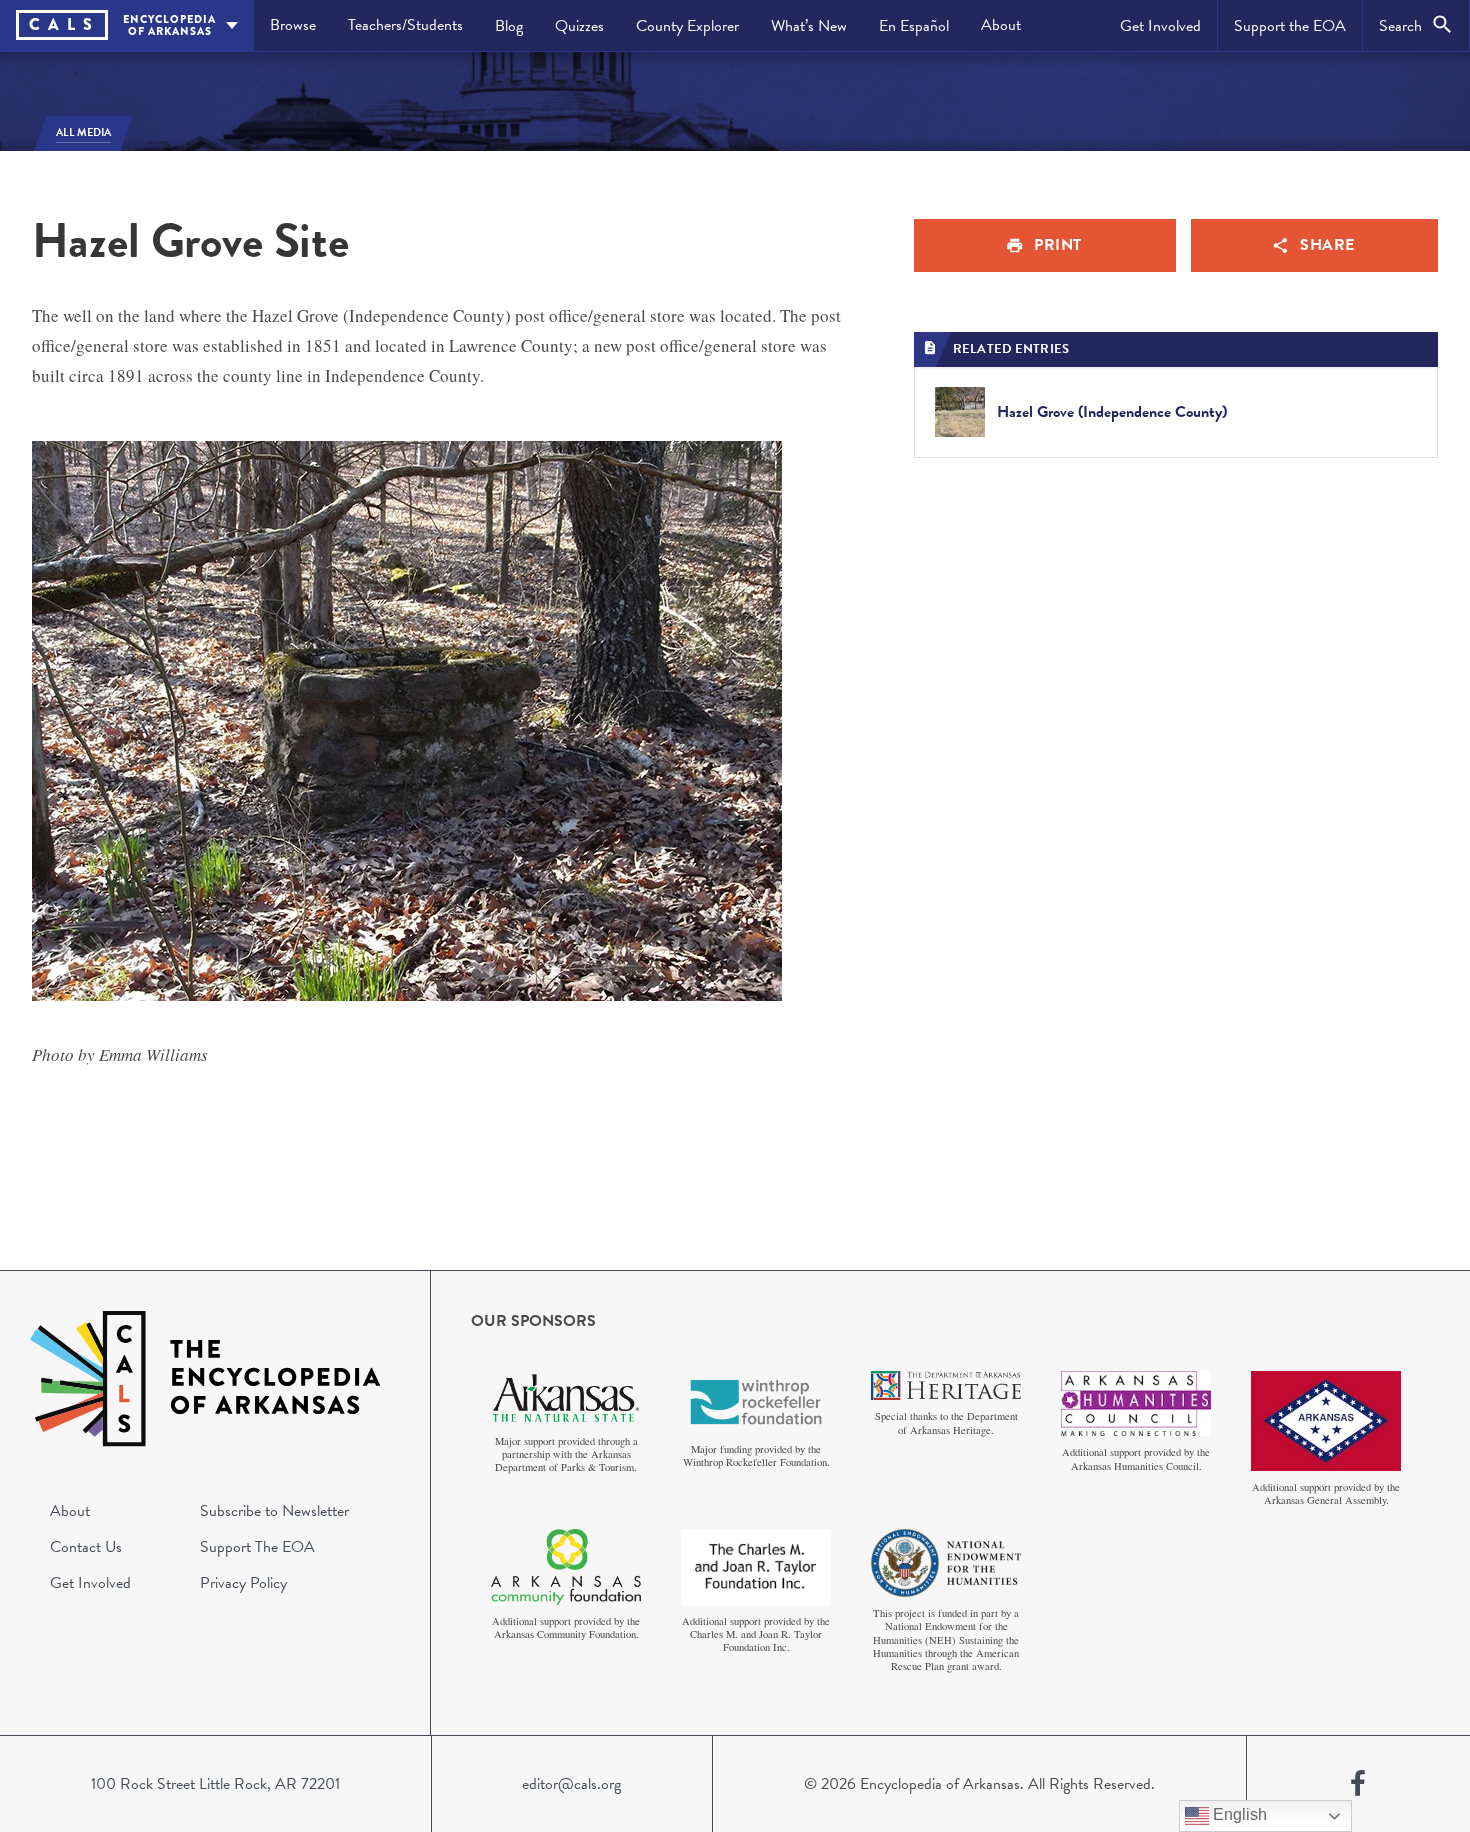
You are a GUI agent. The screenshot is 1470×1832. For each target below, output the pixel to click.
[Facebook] (1358, 1784)
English (1238, 1814)
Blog (509, 26)
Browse (293, 25)
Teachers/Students (405, 25)
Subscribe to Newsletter (274, 1511)
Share (1327, 245)
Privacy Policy (243, 1583)
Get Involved (1160, 26)
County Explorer (687, 26)
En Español (914, 26)
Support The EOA (257, 1547)
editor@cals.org (571, 1784)
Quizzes (579, 26)
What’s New (809, 26)
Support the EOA (1290, 26)
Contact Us (86, 1547)
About (1001, 25)
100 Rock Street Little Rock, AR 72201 (215, 1784)
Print (1058, 245)
